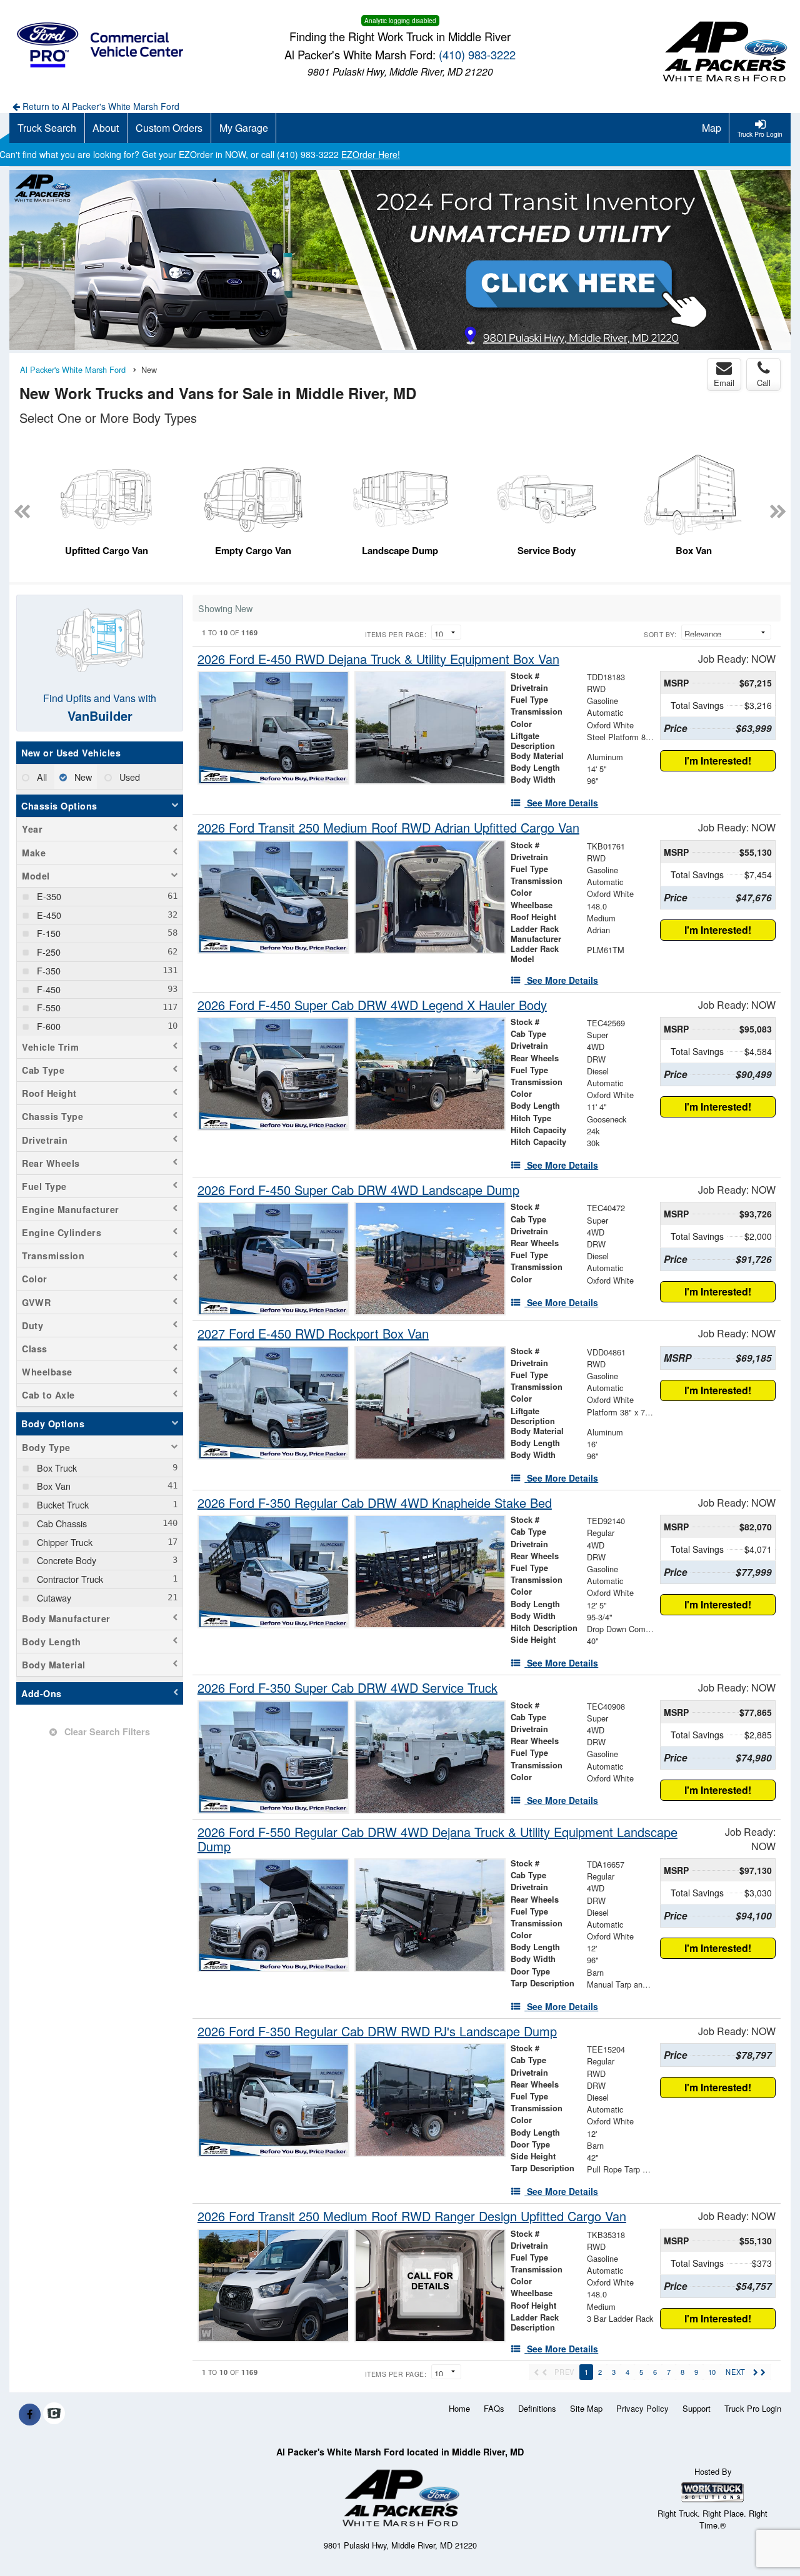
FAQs (494, 2408)
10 (712, 2372)
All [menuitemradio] (41, 777)
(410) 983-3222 (477, 54)
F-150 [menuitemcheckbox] (47, 933)
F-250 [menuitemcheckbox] (47, 952)
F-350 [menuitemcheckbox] (47, 970)
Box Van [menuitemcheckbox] (52, 1486)
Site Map (586, 2408)
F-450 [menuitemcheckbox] (47, 989)
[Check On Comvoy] (54, 2414)
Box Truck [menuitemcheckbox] (56, 1468)
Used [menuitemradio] (128, 777)
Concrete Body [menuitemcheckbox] (65, 1560)
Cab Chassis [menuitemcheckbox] (61, 1523)
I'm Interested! (718, 760)
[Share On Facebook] (30, 2414)
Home (459, 2408)
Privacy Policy (642, 2408)
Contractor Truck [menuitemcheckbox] (69, 1579)
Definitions (537, 2408)
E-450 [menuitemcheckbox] (48, 915)
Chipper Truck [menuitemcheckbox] (63, 1542)
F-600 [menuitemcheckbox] (47, 1026)
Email (724, 383)
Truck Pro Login (753, 2408)
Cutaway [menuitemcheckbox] (53, 1598)
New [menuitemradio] (82, 777)
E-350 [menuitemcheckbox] (48, 896)
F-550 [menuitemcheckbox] (47, 1007)
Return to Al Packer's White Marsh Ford (100, 106)
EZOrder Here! (371, 154)
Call (764, 383)
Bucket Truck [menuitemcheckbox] (62, 1504)
